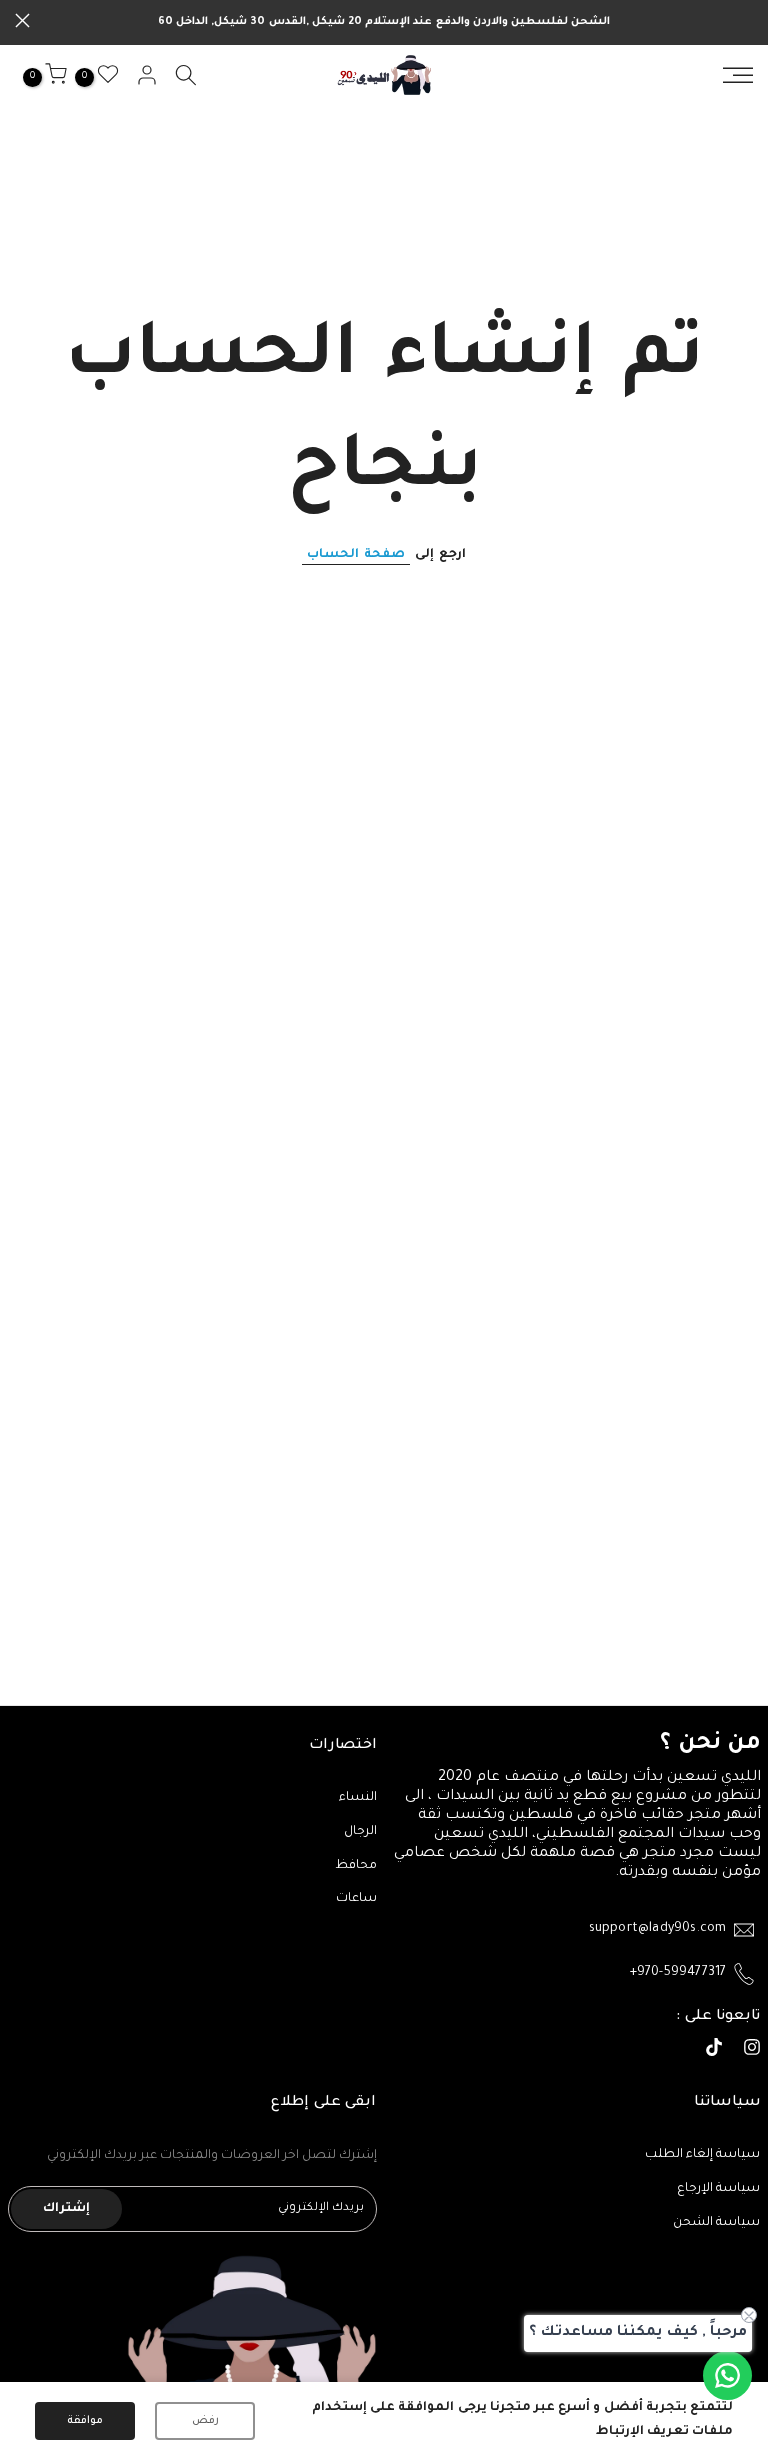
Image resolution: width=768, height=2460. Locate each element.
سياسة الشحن (716, 2223)
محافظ (356, 1866)
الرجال (360, 1832)
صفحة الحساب (356, 555)
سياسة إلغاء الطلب (702, 2155)
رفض (205, 2421)
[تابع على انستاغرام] (752, 2050)
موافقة (85, 2421)
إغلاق (745, 20)
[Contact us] (727, 2375)
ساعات (356, 1899)
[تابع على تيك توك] (714, 2050)
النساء (358, 1798)
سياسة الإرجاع (718, 2189)
